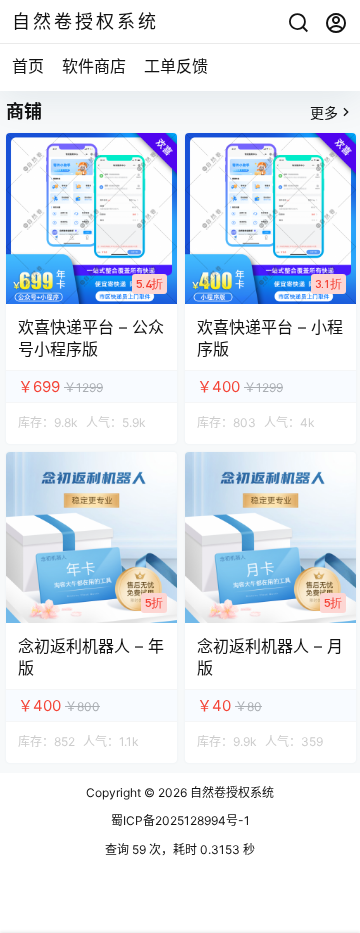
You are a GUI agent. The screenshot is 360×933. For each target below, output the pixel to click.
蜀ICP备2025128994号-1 (180, 820)
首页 (28, 66)
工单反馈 (176, 66)
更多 (324, 112)
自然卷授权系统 (230, 792)
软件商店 (94, 66)
